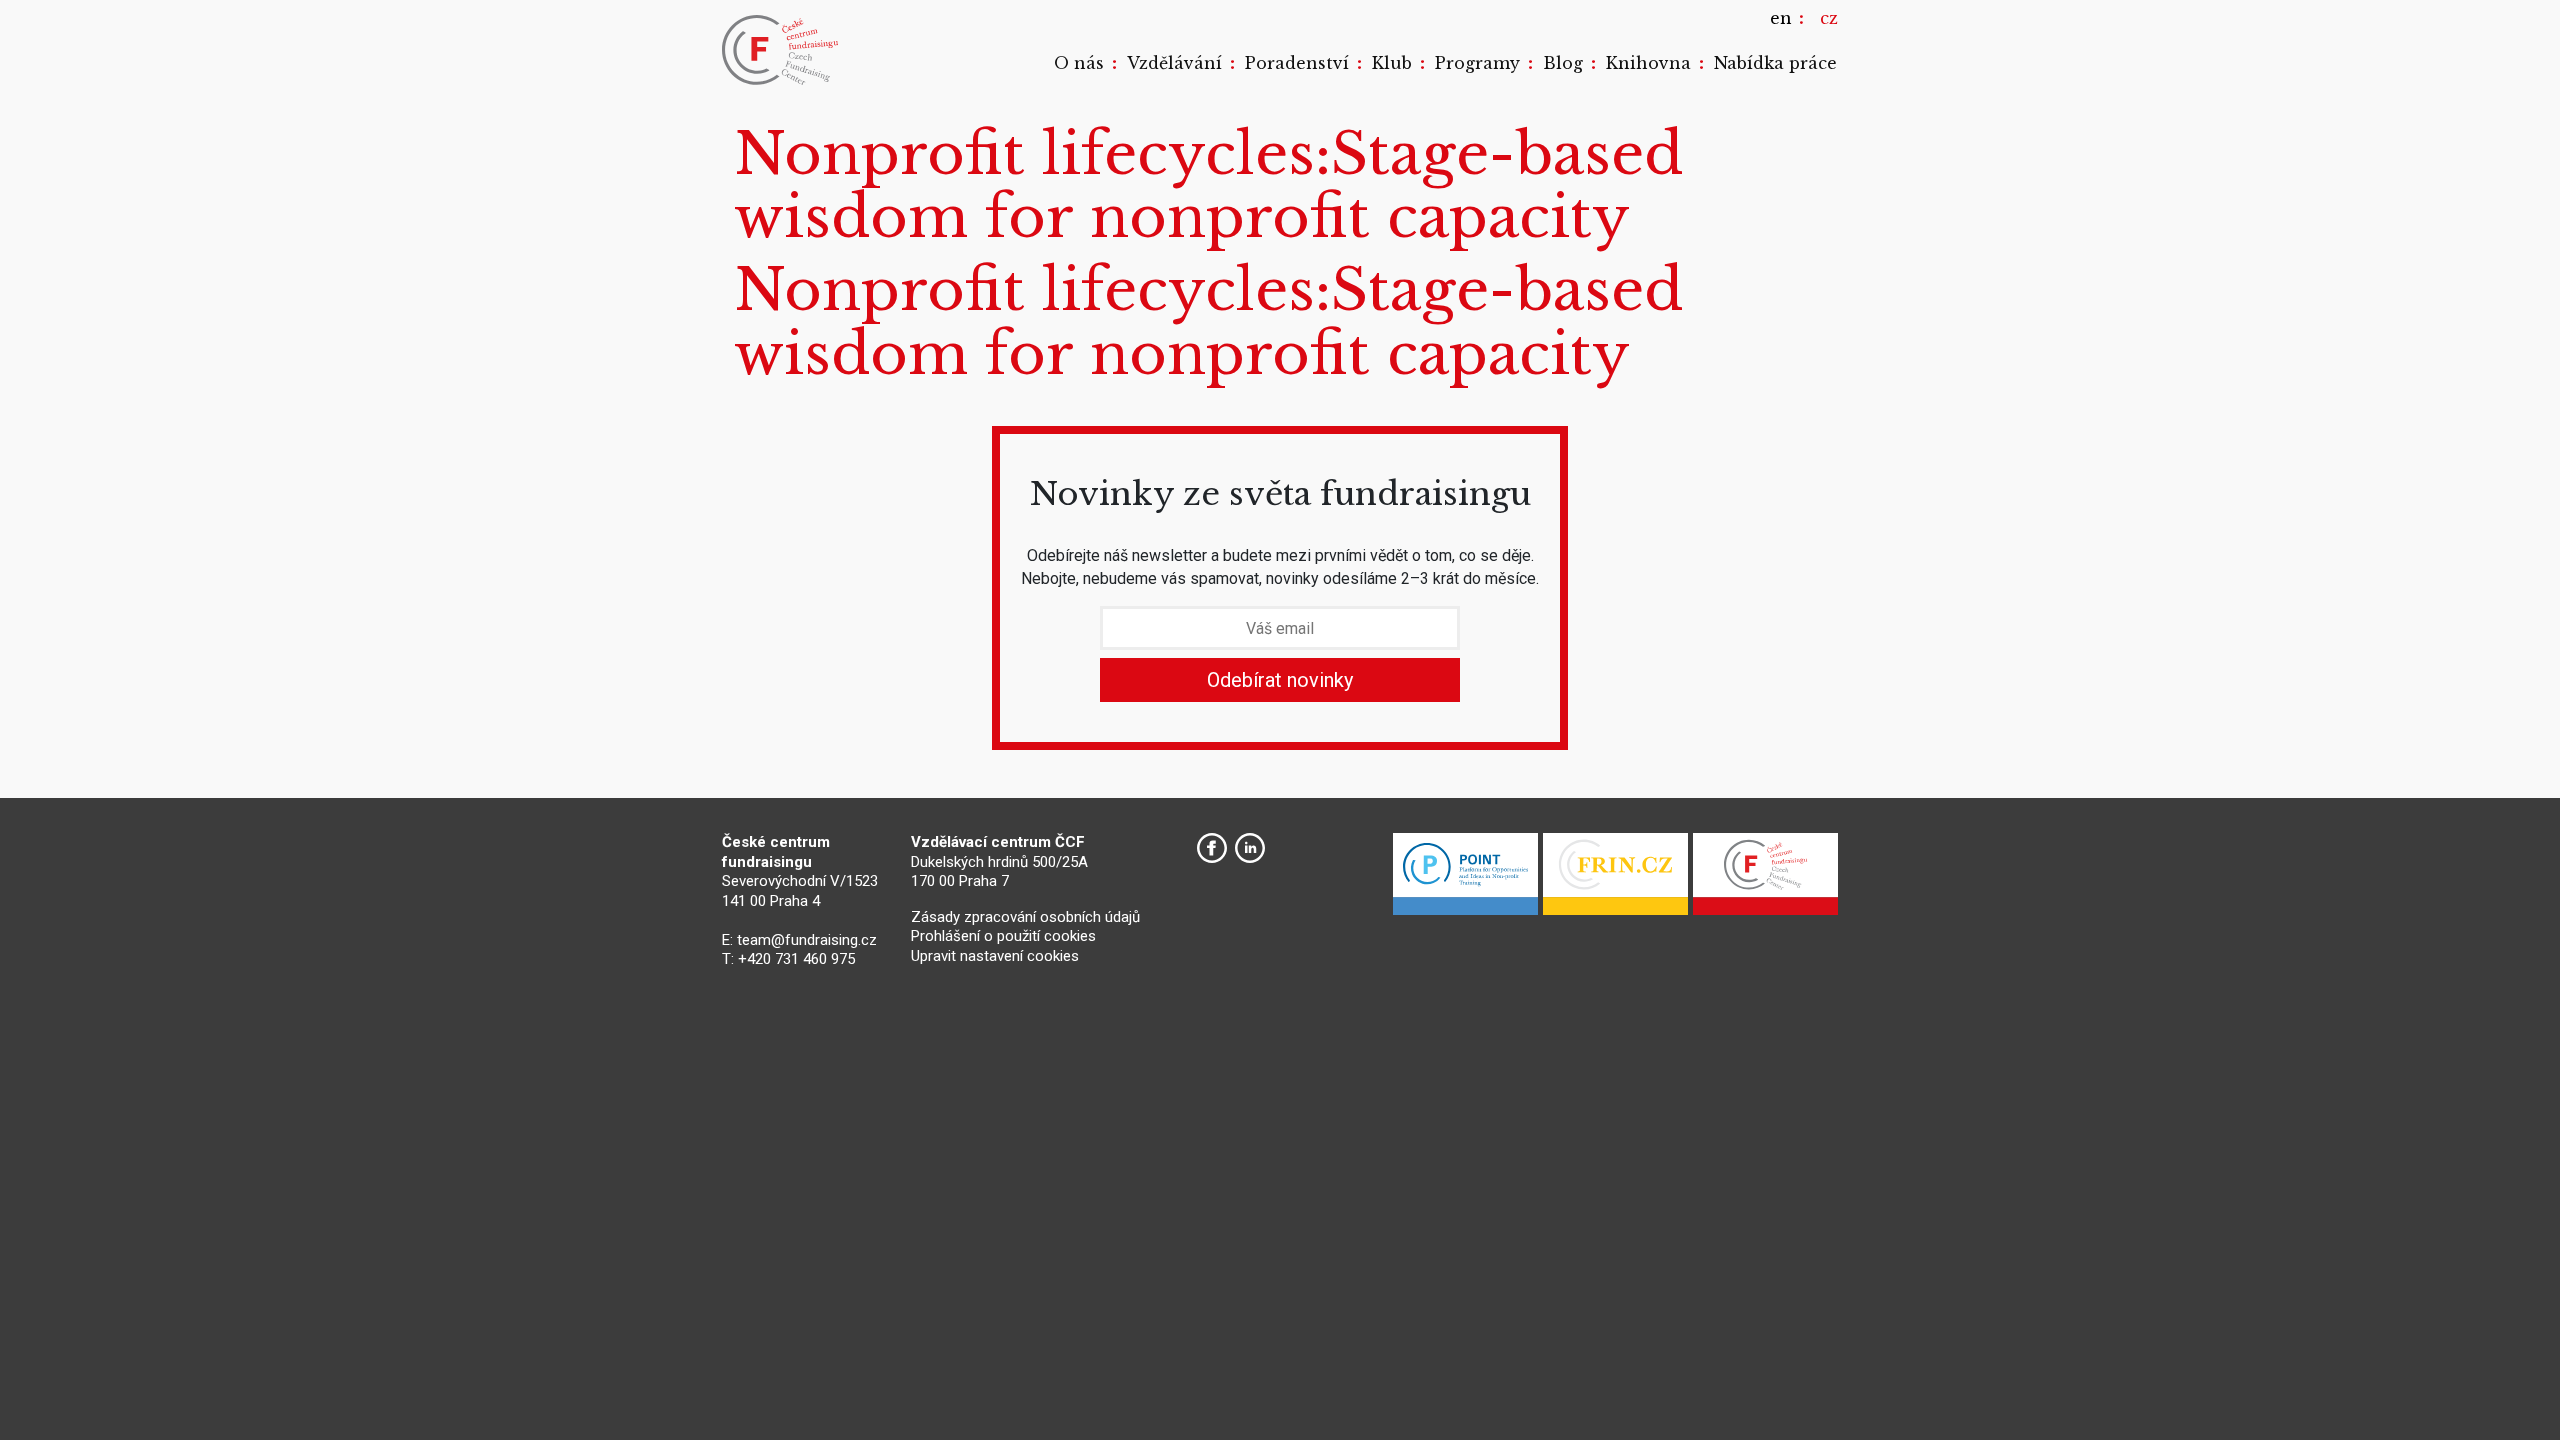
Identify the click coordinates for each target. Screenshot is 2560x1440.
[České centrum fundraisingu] (782, 50)
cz (1829, 18)
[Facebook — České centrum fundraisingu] (1212, 848)
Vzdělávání (1174, 63)
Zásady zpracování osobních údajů (1025, 917)
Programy (1477, 63)
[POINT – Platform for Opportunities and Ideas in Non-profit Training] (1465, 879)
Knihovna (1648, 63)
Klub (1392, 63)
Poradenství (1297, 63)
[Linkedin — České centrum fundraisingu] (1250, 848)
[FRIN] (1615, 879)
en (1781, 18)
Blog (1563, 63)
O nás (1079, 63)
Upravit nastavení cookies (995, 956)
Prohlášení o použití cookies (1003, 936)
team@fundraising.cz (807, 940)
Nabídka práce (1775, 63)
